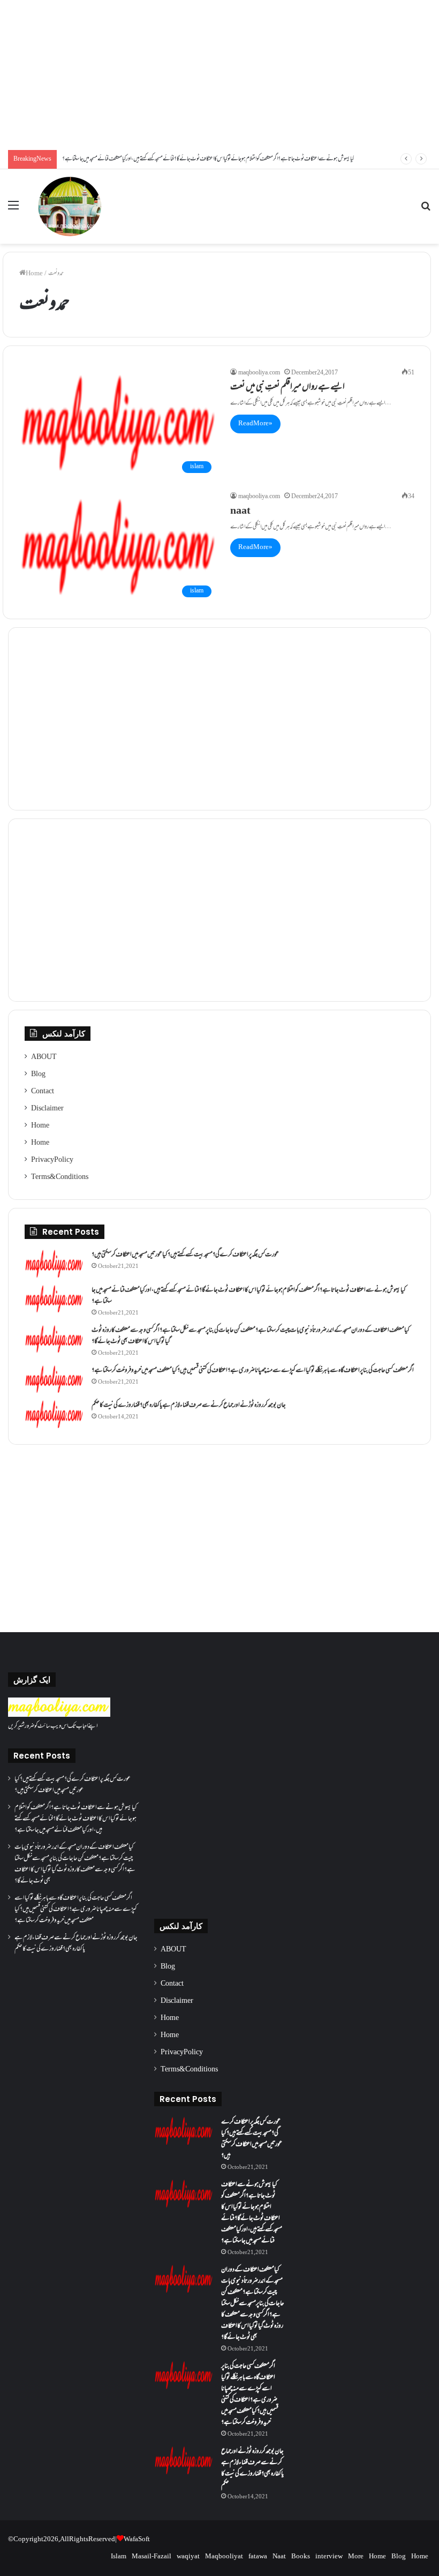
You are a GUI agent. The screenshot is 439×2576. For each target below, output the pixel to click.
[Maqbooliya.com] (70, 206)
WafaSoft (137, 2540)
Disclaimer (47, 1109)
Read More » (255, 424)
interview (329, 2557)
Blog (38, 1075)
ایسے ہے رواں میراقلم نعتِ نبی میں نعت (287, 388)
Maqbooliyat (224, 2557)
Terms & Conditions (60, 1177)
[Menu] (13, 210)
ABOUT (44, 1057)
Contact (43, 1092)
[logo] (59, 1715)
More (356, 2557)
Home (34, 274)
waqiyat (188, 2557)
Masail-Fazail (152, 2557)
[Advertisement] (219, 75)
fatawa (258, 2557)
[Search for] (426, 210)
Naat (279, 2557)
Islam (119, 2557)
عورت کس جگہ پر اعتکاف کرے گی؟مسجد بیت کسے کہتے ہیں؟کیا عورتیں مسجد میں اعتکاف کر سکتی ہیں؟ (185, 1255)
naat (240, 512)
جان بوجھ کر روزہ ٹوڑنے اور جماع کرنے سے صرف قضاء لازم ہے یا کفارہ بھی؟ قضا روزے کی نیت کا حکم (189, 1406)
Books (301, 2557)
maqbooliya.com (259, 373)
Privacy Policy (52, 1160)
